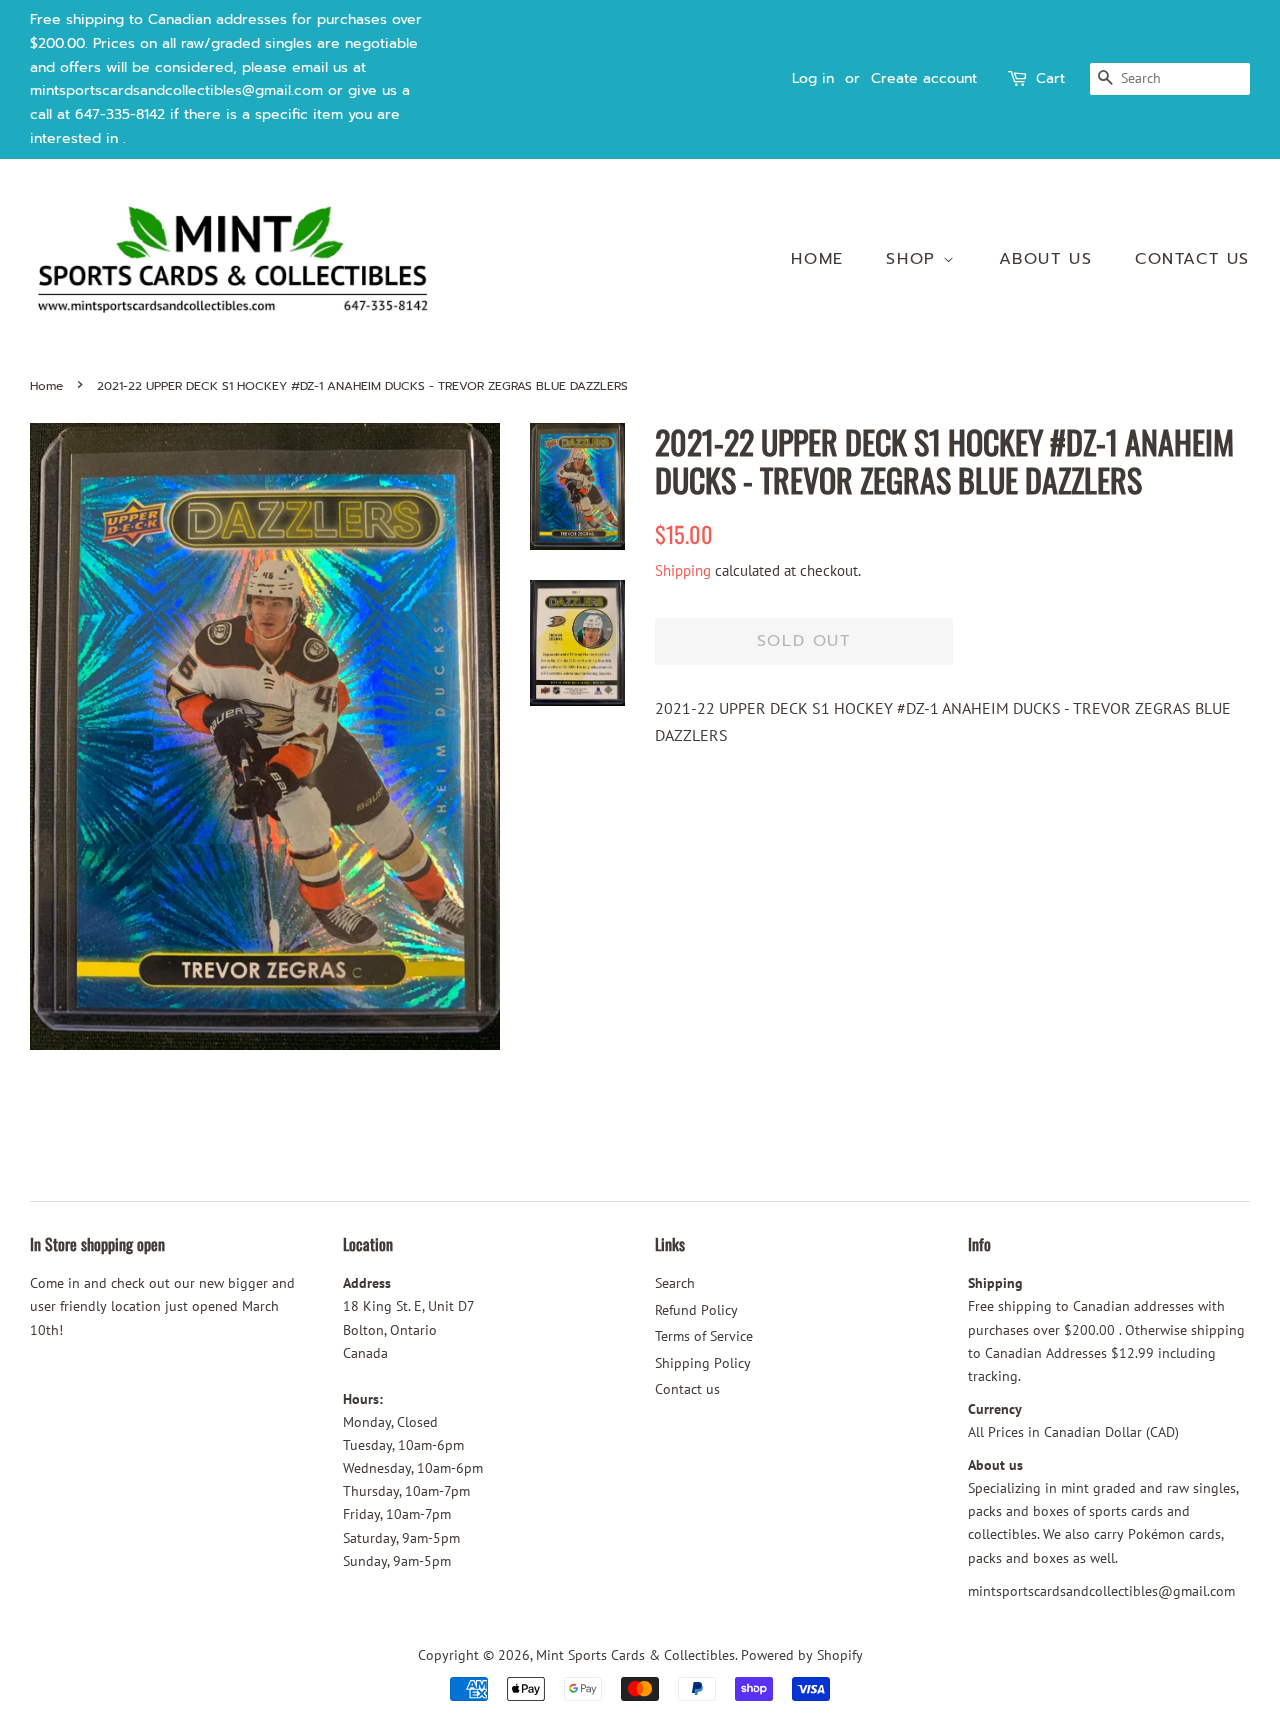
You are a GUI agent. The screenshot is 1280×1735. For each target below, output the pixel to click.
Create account (924, 78)
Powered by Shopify (802, 1655)
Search (675, 1283)
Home (817, 259)
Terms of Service (704, 1336)
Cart (1050, 78)
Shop (914, 259)
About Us (1046, 259)
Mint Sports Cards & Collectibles (635, 1655)
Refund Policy (696, 1310)
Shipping (683, 570)
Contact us (1192, 259)
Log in (813, 78)
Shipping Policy (703, 1363)
